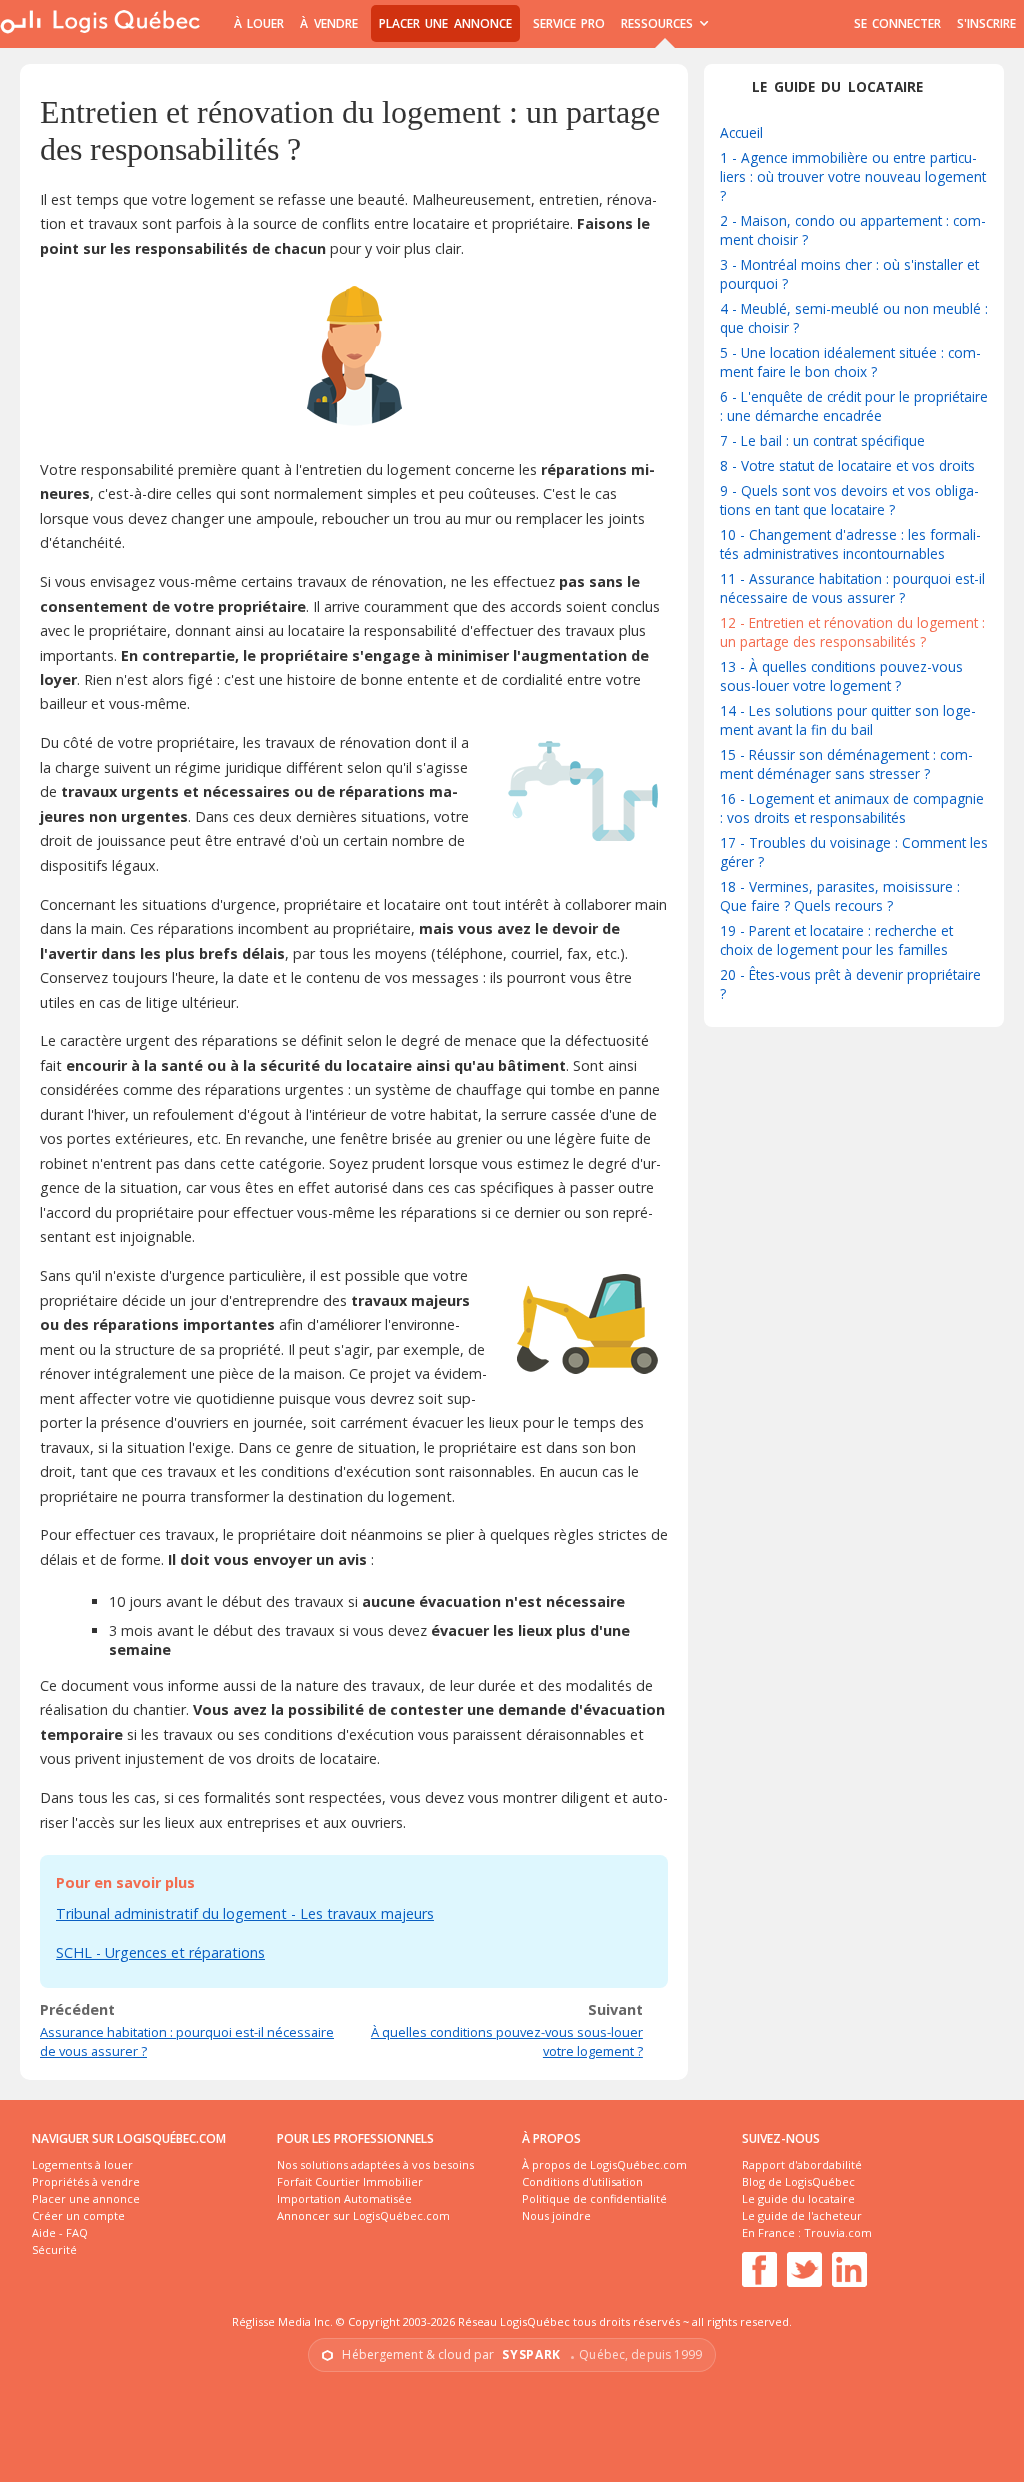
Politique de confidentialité (594, 2198)
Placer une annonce (445, 23)
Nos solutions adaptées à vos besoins (375, 2164)
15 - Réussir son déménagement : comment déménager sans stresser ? (846, 764)
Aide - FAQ (60, 2232)
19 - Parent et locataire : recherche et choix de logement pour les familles (836, 940)
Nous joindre (556, 2215)
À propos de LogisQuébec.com (604, 2164)
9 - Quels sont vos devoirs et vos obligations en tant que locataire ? (849, 500)
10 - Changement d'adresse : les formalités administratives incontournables (850, 544)
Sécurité (54, 2249)
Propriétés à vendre (86, 2181)
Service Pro (569, 23)
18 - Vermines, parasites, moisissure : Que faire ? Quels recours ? (840, 896)
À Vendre (328, 23)
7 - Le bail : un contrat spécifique (822, 440)
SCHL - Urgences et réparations (160, 1952)
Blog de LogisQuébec (798, 2181)
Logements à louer (82, 2164)
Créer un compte (78, 2215)
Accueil (741, 132)
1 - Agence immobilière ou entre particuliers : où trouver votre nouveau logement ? (853, 176)
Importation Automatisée (344, 2198)
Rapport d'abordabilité (802, 2164)
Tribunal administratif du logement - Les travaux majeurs (245, 1913)
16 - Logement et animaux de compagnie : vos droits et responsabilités (852, 808)
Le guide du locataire (798, 2198)
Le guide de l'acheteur (802, 2215)
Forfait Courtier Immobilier (350, 2181)
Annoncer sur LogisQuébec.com (363, 2215)
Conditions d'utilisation (582, 2181)
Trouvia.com (838, 2232)
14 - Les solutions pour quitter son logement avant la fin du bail (848, 720)
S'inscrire (986, 23)
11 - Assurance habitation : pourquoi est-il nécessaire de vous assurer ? (852, 588)
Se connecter (897, 23)
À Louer (259, 23)
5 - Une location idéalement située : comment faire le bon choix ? (850, 362)
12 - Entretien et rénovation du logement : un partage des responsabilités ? (852, 632)
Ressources (659, 23)
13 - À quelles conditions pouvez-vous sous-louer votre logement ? (841, 676)
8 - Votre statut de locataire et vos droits (847, 465)
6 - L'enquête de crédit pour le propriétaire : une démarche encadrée (854, 406)
